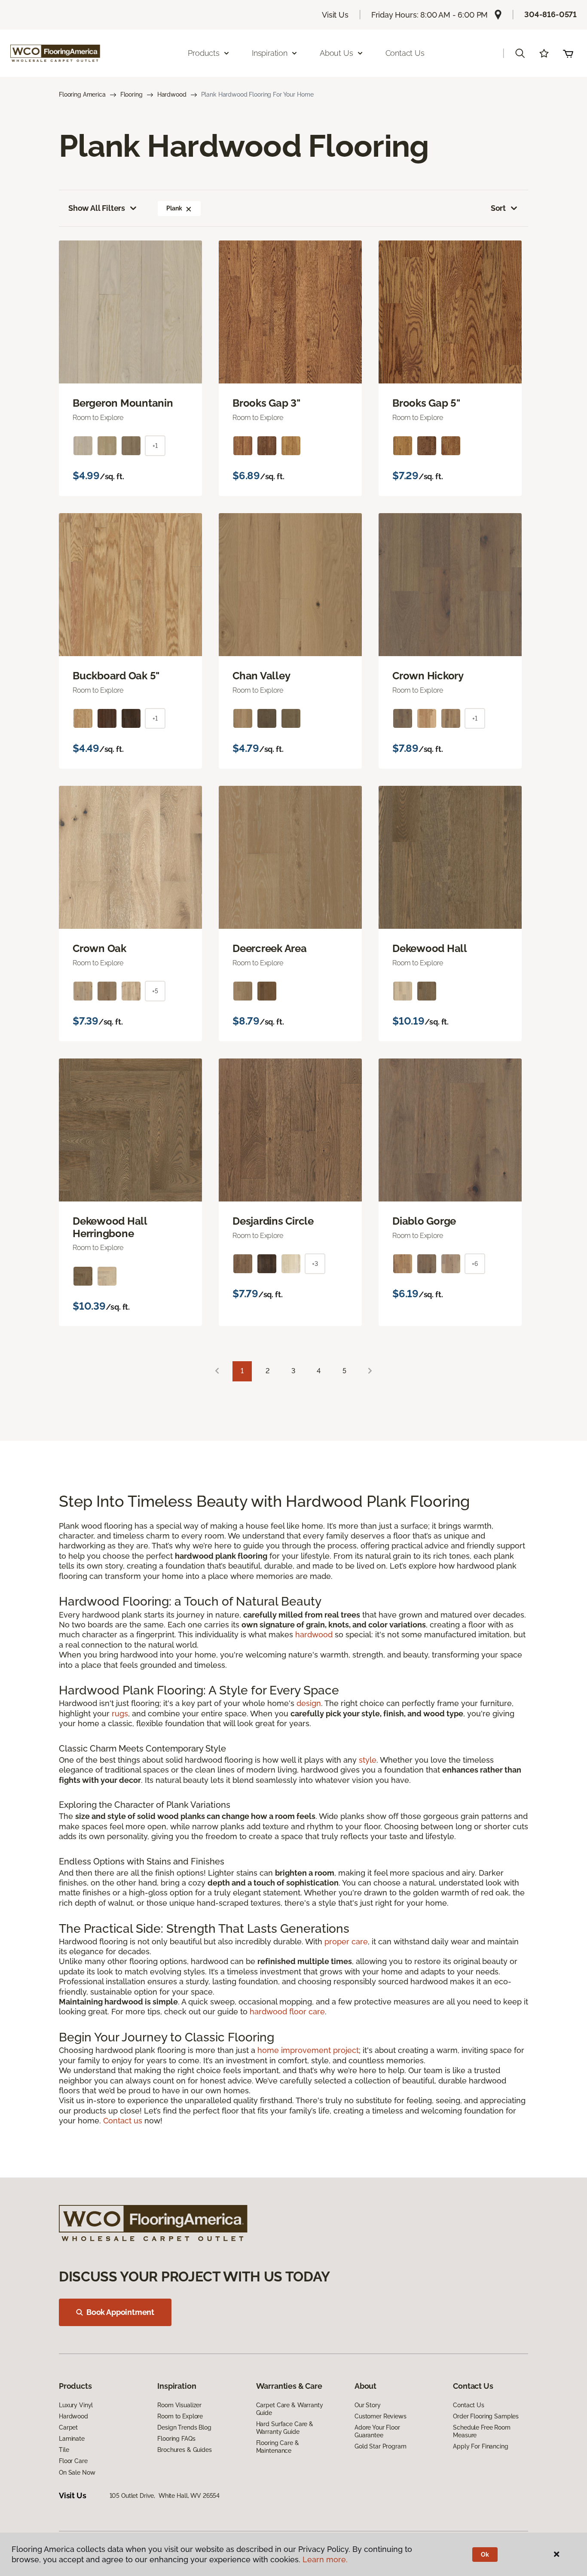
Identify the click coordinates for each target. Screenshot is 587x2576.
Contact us (123, 2121)
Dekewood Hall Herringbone (110, 1227)
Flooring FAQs (176, 2439)
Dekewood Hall (430, 949)
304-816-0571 (550, 14)
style (368, 1760)
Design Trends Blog (184, 2427)
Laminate (72, 2439)
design (309, 1703)
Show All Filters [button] (97, 208)
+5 (155, 991)
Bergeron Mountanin (123, 403)
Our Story (368, 2405)
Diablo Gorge (424, 1221)
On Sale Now (77, 2473)
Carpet (68, 2427)
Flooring (131, 94)
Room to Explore (180, 2416)
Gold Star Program (381, 2446)
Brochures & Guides (184, 2450)
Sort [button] (498, 208)
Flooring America (82, 94)
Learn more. (325, 2559)
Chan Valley (261, 676)
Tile (64, 2450)
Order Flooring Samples (486, 2416)
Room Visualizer (179, 2405)
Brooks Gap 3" (266, 403)
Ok (485, 2555)
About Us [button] (336, 53)
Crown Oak (99, 949)
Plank (174, 208)
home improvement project (308, 2050)
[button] (520, 53)
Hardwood (172, 94)
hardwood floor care (287, 2012)
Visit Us (335, 15)
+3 (315, 1264)
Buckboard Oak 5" (116, 676)
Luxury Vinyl (76, 2405)
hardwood (314, 1635)
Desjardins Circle (273, 1221)
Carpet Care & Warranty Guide (290, 2409)
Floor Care (73, 2461)
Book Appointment (120, 2312)
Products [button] (204, 53)
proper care (346, 1942)
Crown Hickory (428, 676)
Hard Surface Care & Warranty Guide (285, 2428)
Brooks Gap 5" (426, 403)
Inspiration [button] (270, 53)
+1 (155, 446)
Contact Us (405, 53)
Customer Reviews (381, 2416)
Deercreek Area (270, 949)
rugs (120, 1714)
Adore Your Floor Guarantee (377, 2431)
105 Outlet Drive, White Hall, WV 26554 (165, 2496)
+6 (475, 1264)
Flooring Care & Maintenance (278, 2447)
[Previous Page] (217, 1371)
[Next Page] (370, 1371)
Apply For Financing (480, 2446)
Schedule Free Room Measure (482, 2431)
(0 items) (568, 53)
